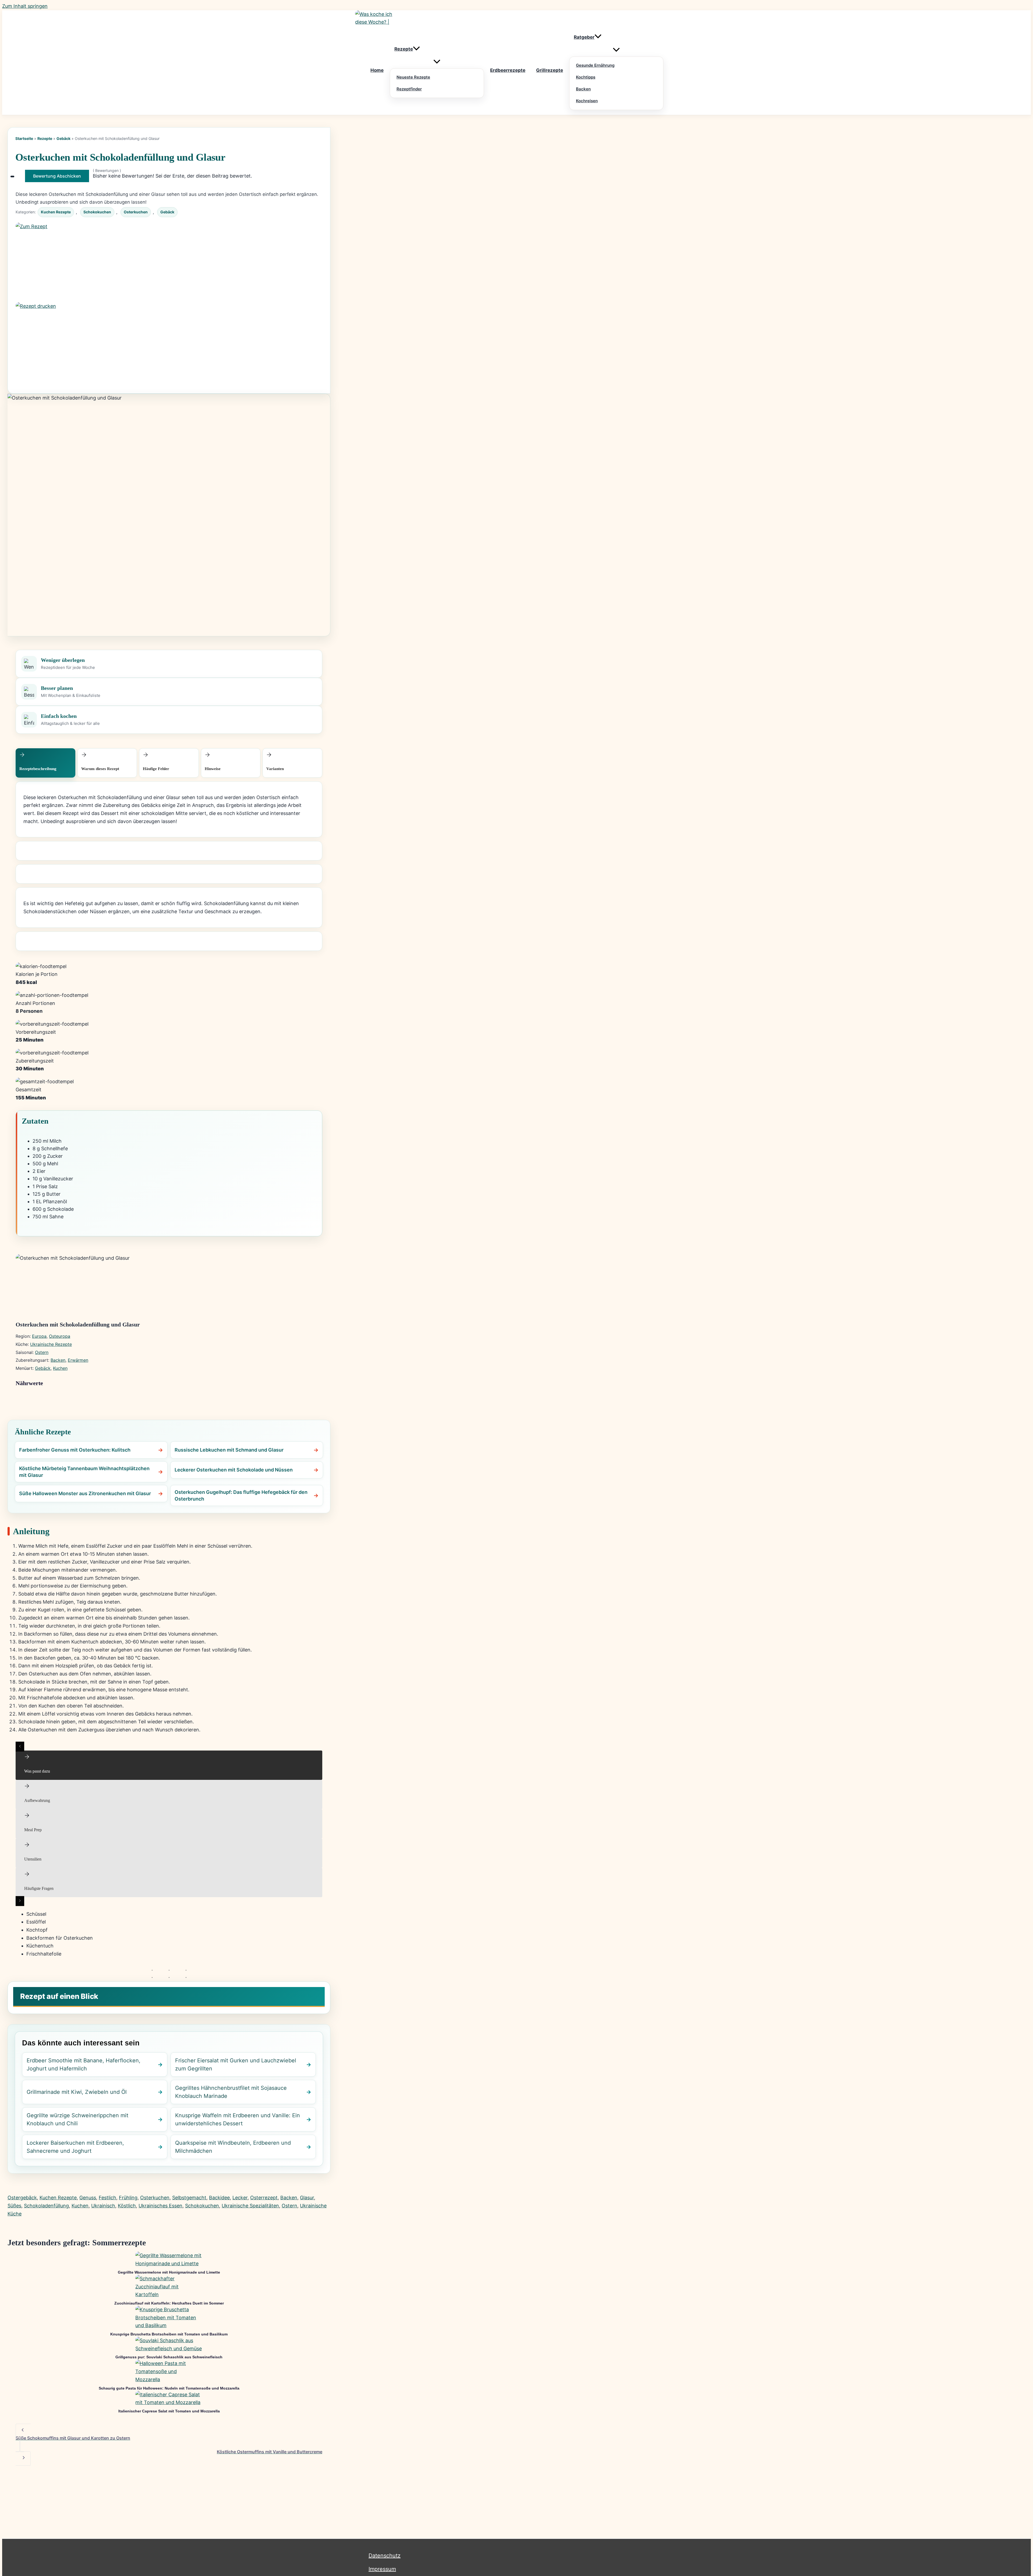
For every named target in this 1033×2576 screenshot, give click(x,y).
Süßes (14, 2206)
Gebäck (63, 138)
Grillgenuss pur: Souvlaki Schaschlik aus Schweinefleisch (169, 2357)
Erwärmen (78, 1360)
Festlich (107, 2198)
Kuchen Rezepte (56, 212)
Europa (39, 1336)
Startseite (24, 138)
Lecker (240, 2198)
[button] (416, 49)
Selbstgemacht (189, 2198)
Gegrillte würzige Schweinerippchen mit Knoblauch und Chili (77, 2119)
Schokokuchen (97, 212)
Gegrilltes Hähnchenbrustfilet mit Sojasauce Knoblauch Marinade (231, 2092)
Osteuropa (60, 1336)
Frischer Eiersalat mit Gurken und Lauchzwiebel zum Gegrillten (236, 2065)
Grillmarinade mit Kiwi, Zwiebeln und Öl (77, 2092)
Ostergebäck (22, 2198)
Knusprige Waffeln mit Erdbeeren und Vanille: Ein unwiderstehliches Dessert (238, 2119)
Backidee (219, 2198)
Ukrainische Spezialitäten (250, 2206)
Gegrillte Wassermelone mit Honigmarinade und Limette (169, 2272)
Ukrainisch (103, 2206)
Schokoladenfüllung (46, 2206)
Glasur (307, 2198)
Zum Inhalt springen (25, 6)
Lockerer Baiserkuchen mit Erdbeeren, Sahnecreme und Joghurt (75, 2147)
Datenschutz (385, 2556)
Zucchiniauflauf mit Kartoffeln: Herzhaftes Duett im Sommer (169, 2303)
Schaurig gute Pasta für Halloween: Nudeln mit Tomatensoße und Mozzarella (169, 2388)
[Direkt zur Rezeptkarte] (169, 262)
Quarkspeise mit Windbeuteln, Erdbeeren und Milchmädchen (233, 2147)
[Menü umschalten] (437, 62)
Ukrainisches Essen (160, 2206)
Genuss (88, 2198)
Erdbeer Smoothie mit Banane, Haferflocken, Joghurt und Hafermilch (84, 2065)
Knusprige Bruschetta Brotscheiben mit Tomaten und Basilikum (169, 2334)
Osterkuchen (136, 212)
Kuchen (60, 1368)
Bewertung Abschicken (57, 176)
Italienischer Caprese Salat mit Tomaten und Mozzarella (169, 2411)
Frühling (128, 2198)
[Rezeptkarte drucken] (169, 342)
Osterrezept (264, 2198)
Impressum (382, 2569)
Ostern (42, 1352)
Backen (58, 1360)
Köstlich (127, 2206)
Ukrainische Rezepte (51, 1344)
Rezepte (45, 138)
